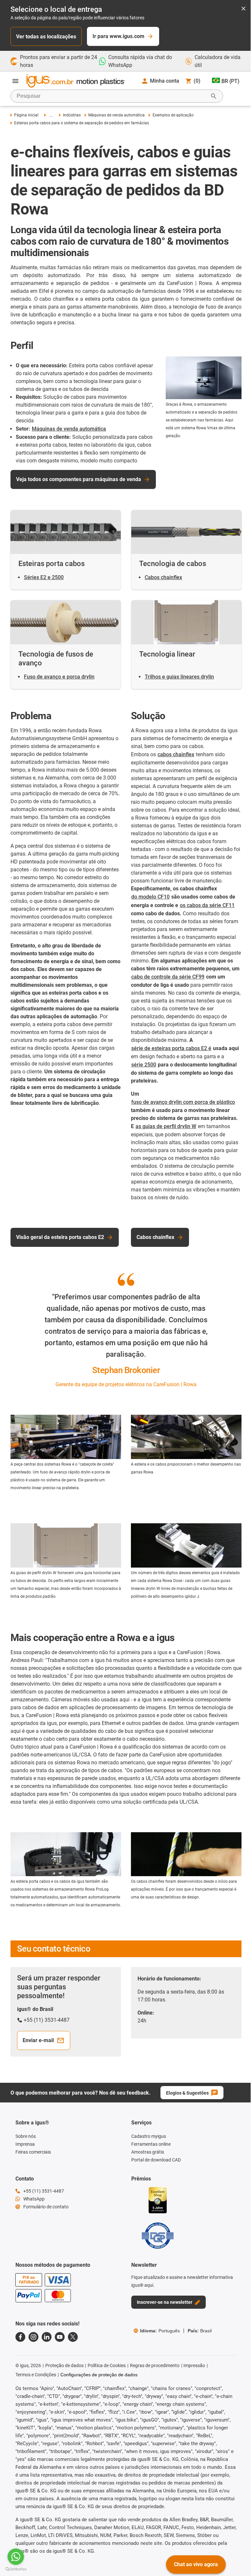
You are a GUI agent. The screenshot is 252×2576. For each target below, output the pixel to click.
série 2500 (144, 1065)
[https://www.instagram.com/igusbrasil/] (33, 2337)
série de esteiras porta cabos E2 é (171, 1048)
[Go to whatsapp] (16, 2557)
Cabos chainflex (163, 577)
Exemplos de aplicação (173, 115)
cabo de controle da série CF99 (168, 977)
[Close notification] (243, 9)
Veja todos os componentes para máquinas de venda (79, 479)
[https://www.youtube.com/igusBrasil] (60, 2337)
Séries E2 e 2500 (44, 577)
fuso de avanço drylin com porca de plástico (183, 1102)
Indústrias (72, 115)
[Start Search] (214, 96)
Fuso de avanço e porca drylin (59, 677)
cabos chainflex (176, 754)
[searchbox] (112, 96)
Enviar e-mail (38, 2040)
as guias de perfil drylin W (166, 1126)
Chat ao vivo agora (196, 2564)
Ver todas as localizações (46, 37)
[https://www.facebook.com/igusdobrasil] (20, 2337)
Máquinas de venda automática (116, 115)
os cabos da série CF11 (207, 905)
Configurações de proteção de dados (99, 2375)
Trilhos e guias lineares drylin (179, 677)
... (51, 115)
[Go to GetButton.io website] (16, 2569)
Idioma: (160, 2331)
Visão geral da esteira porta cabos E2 (60, 1237)
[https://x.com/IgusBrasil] (73, 2337)
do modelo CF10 (150, 897)
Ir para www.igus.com (118, 36)
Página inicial (26, 115)
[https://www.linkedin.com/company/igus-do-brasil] (47, 2337)
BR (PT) (231, 81)
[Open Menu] (15, 81)
